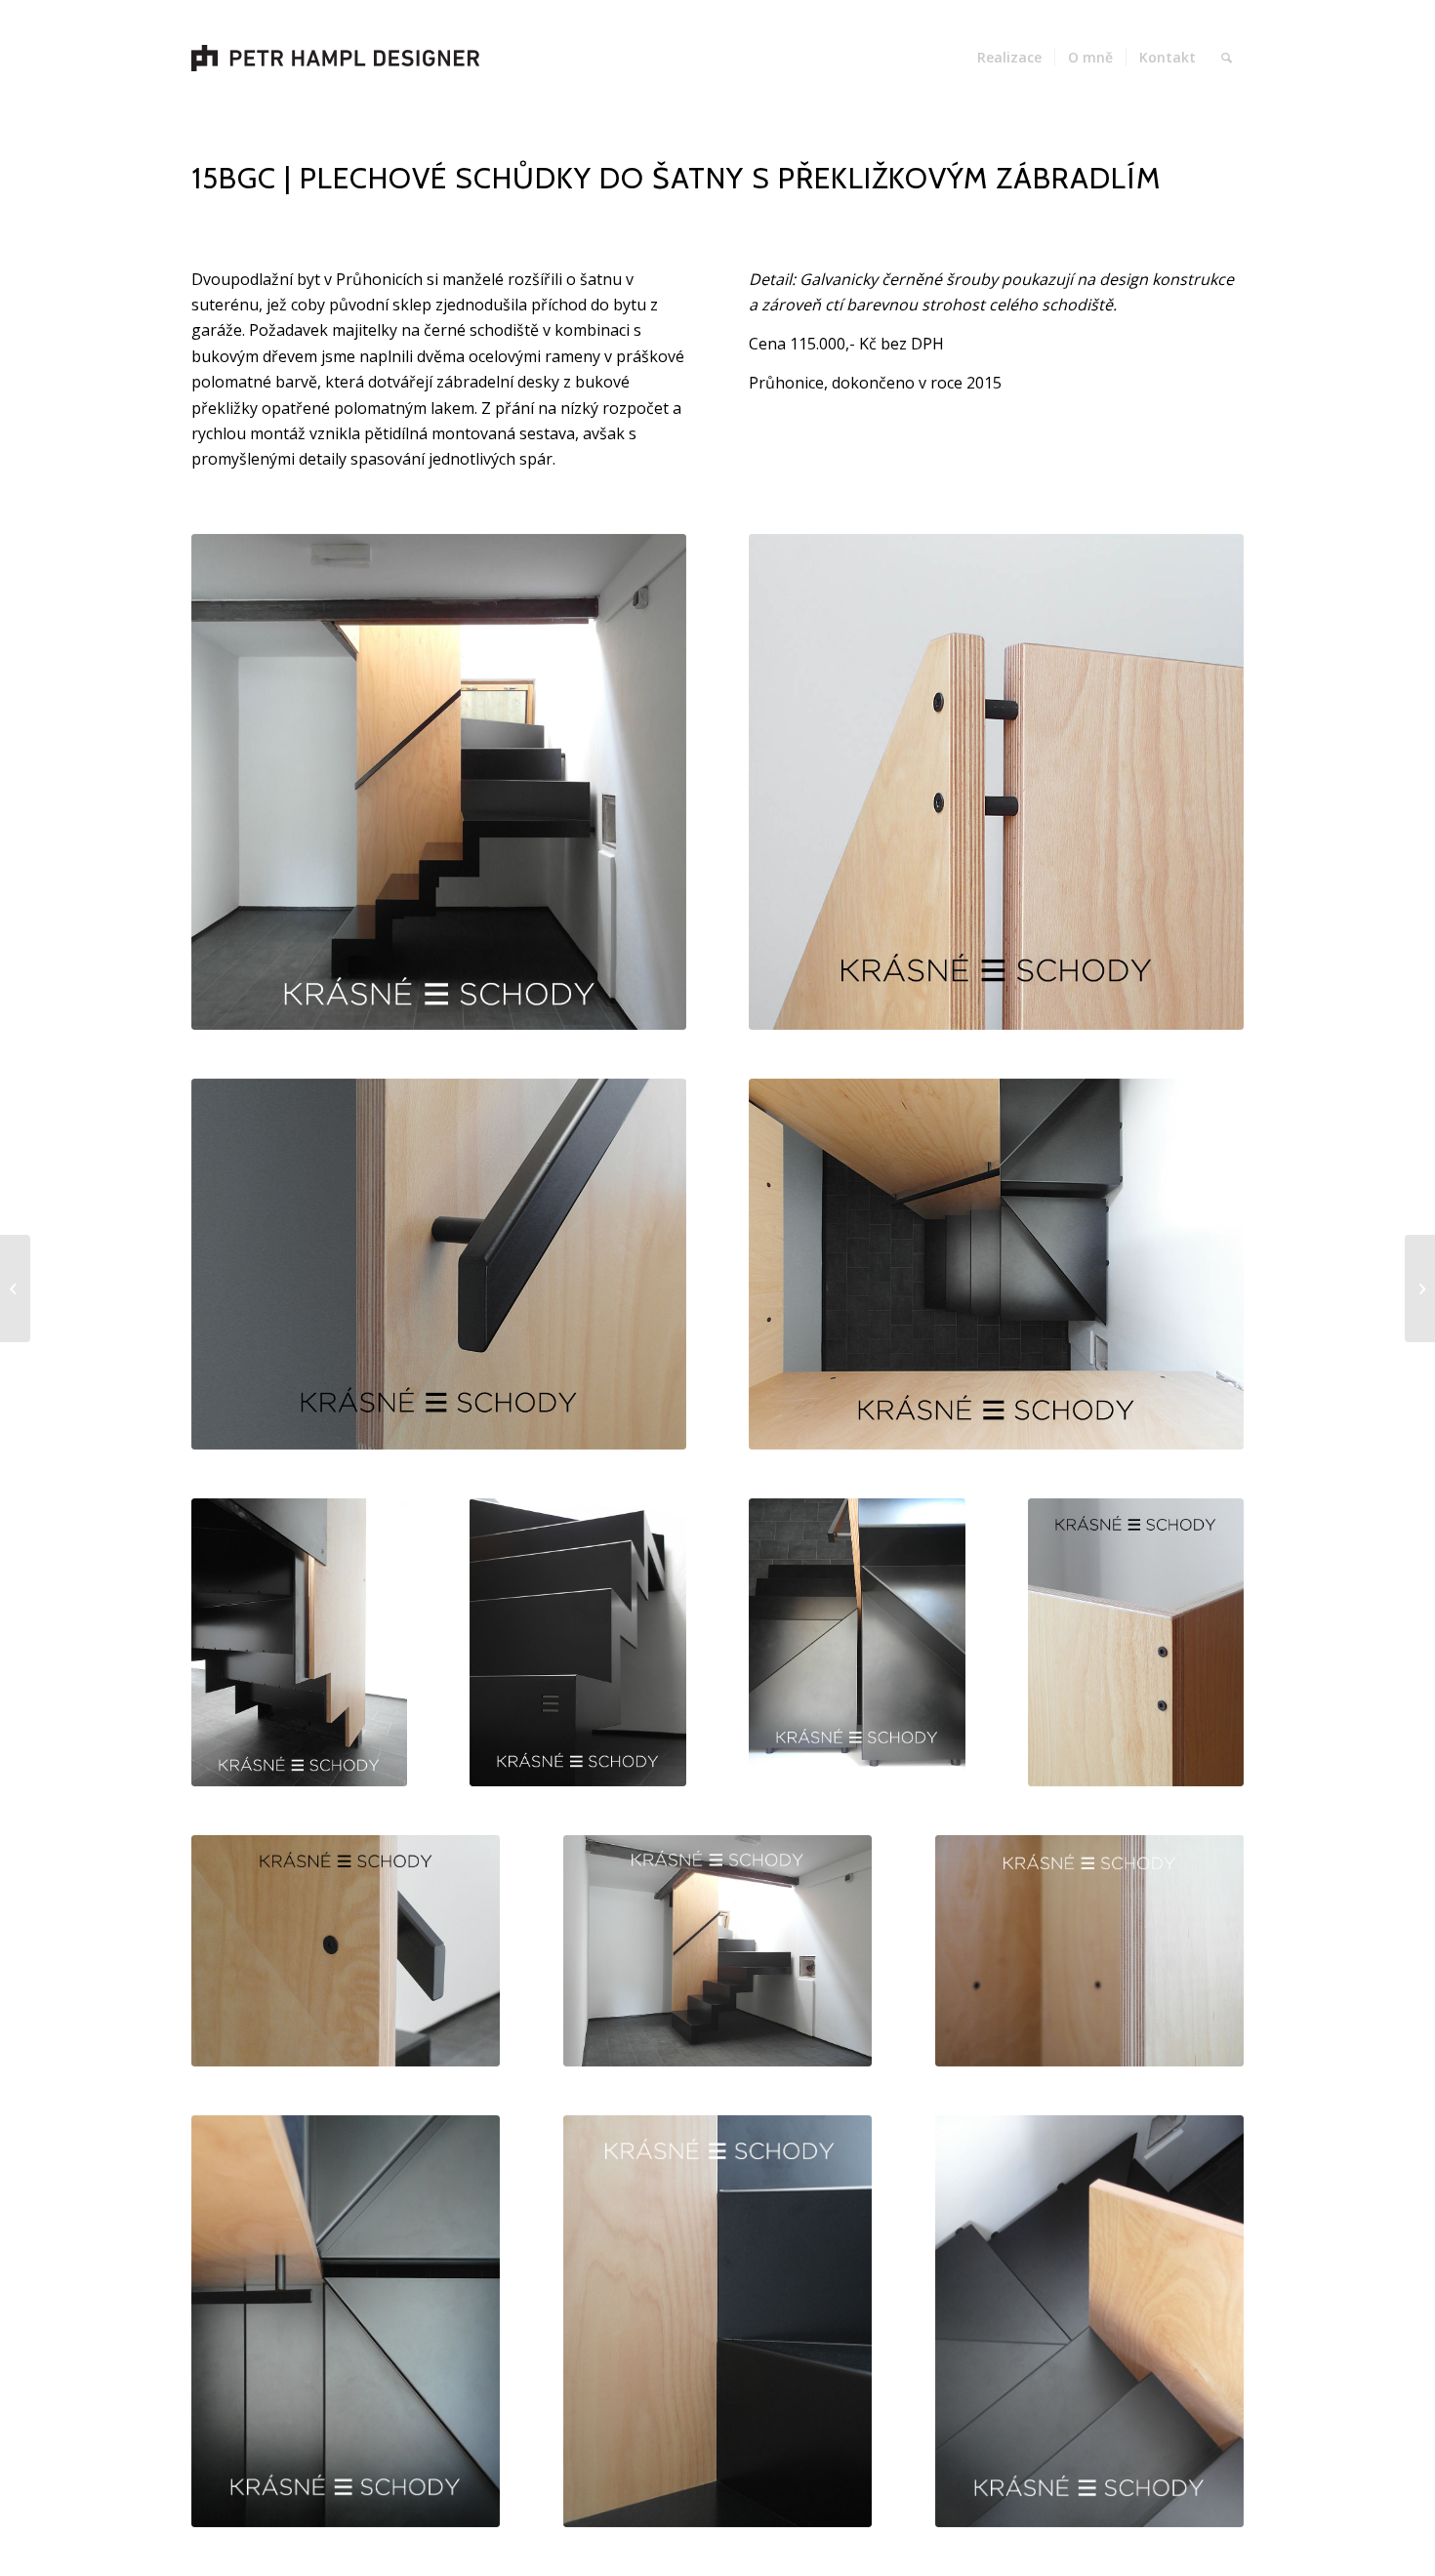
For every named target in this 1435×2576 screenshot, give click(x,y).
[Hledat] (1227, 58)
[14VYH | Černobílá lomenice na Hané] (15, 1288)
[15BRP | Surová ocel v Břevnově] (1420, 1288)
